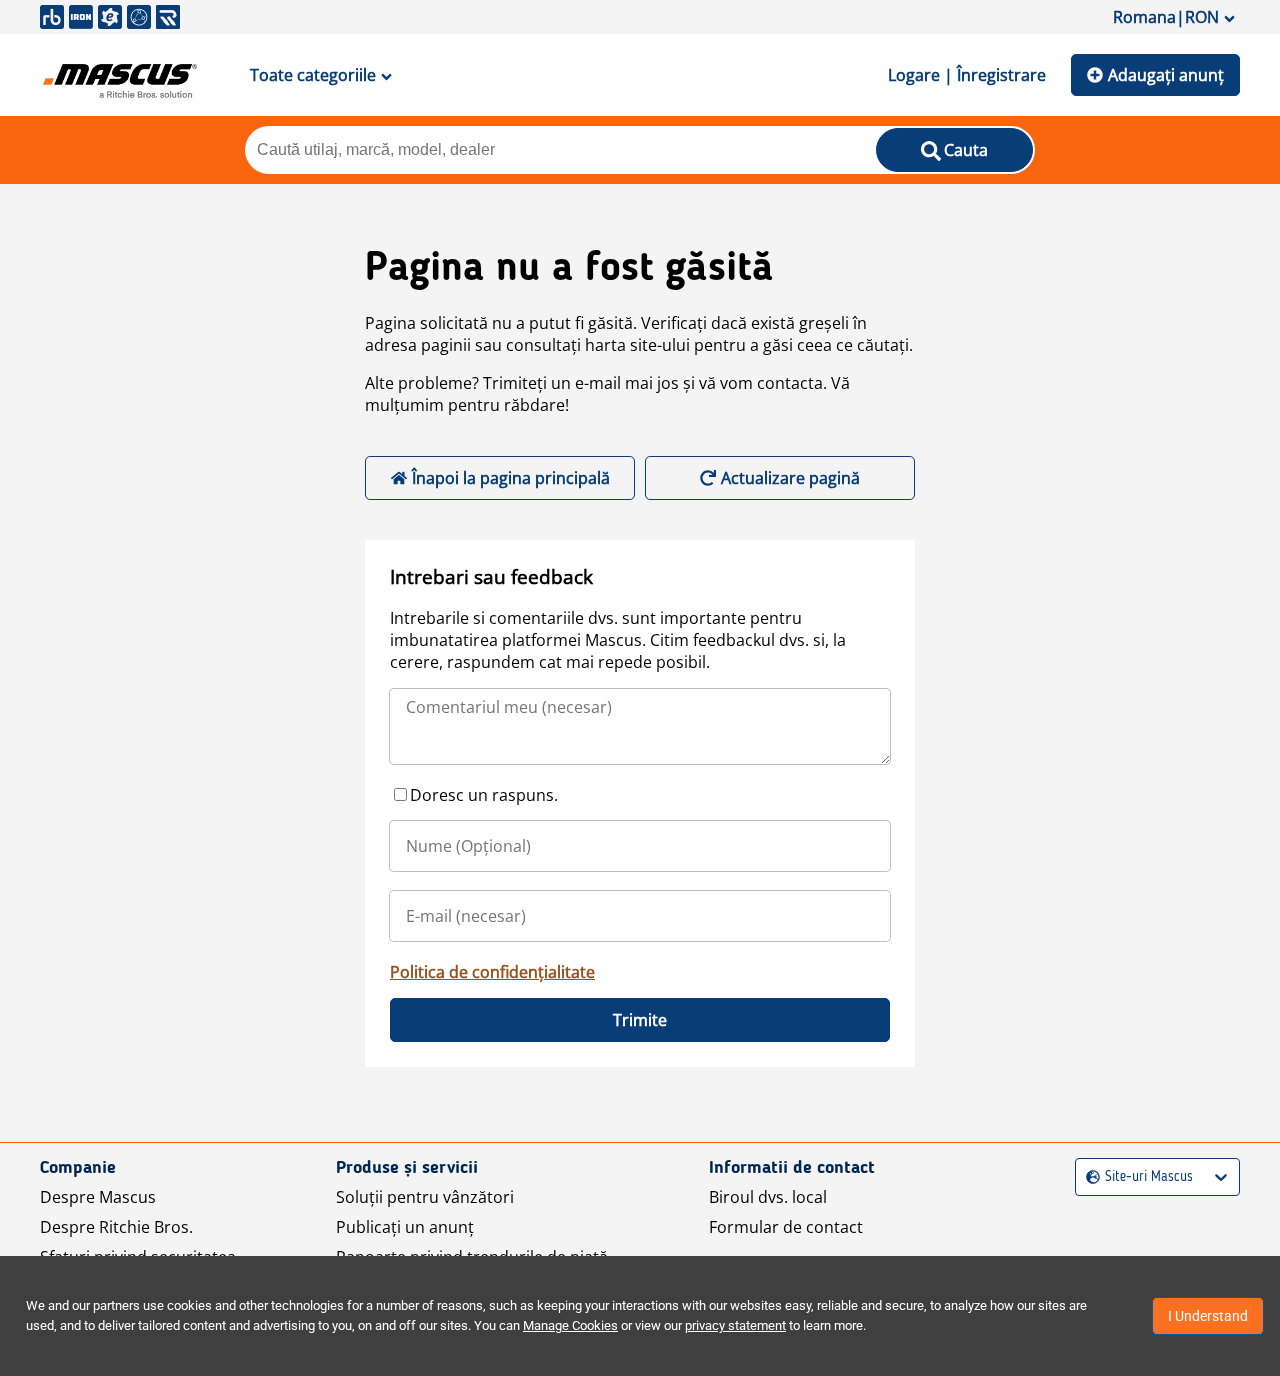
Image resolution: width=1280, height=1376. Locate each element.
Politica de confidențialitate (492, 972)
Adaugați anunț (1166, 75)
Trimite (640, 1020)
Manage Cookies (570, 1325)
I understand (1208, 1316)
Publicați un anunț (405, 1227)
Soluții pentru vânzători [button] (425, 1197)
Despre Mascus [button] (98, 1197)
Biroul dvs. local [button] (768, 1197)
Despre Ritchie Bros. (116, 1227)
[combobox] (1088, 1177)
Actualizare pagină (790, 478)
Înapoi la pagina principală (511, 478)
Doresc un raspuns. (484, 795)
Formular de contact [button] (786, 1227)
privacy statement (735, 1325)
